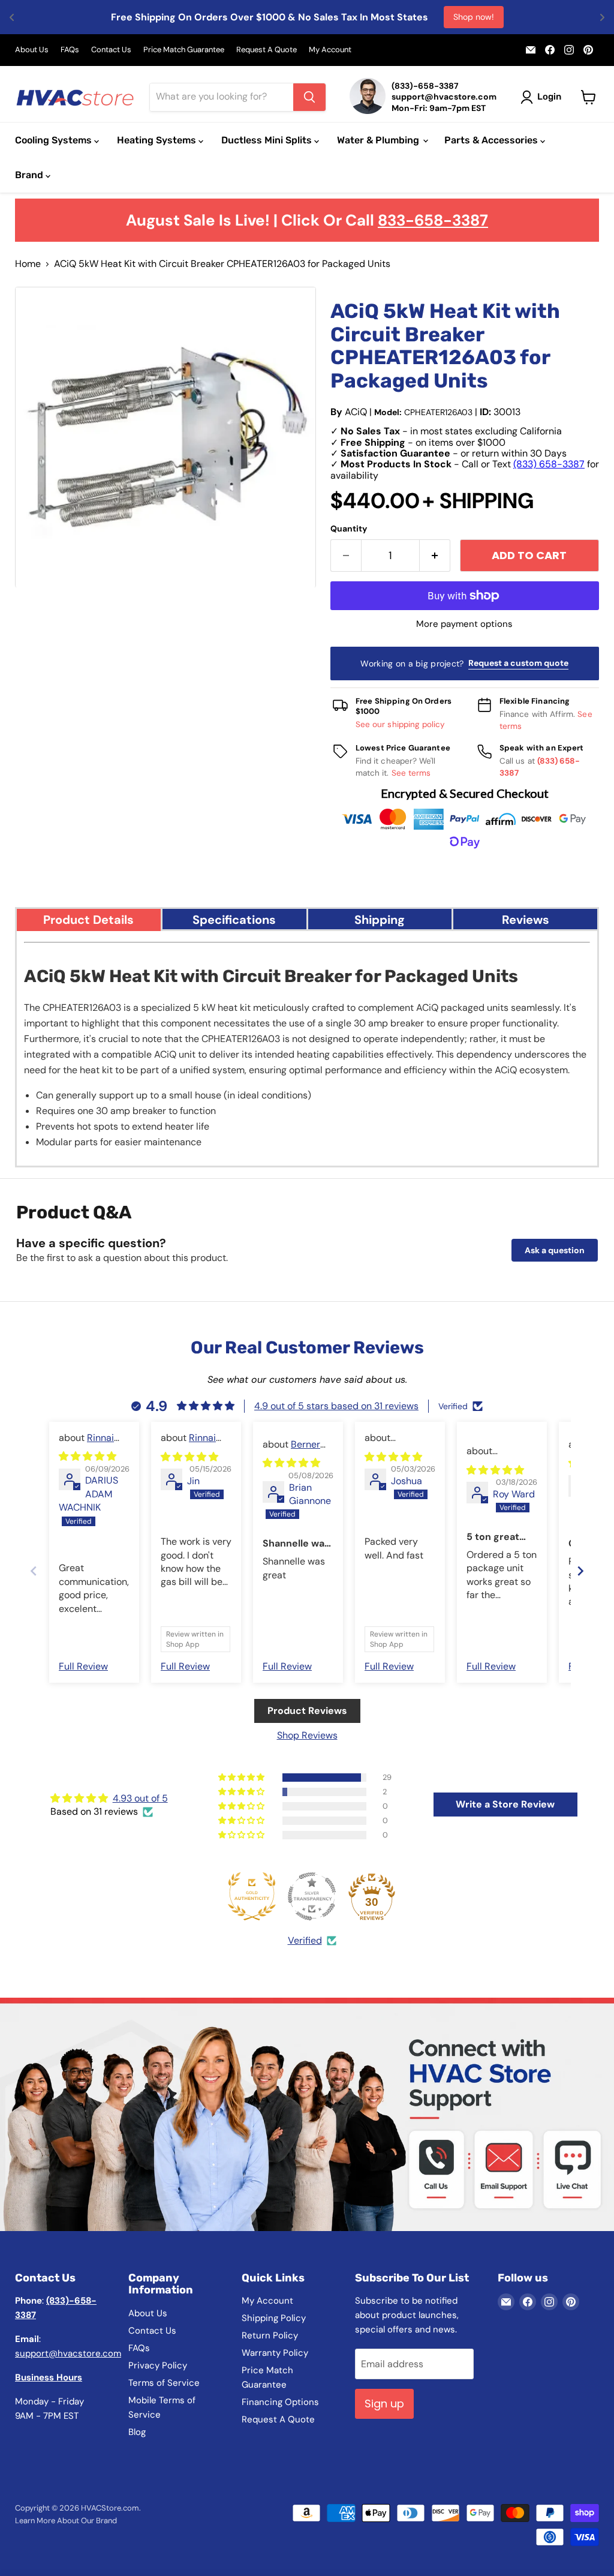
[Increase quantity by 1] (435, 556)
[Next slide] (580, 1571)
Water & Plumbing (379, 140)
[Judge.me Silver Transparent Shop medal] (312, 1896)
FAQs (70, 50)
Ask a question (555, 1250)
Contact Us (111, 50)
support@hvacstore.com (68, 2353)
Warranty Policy (275, 2353)
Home (28, 264)
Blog (137, 2432)
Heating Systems (158, 140)
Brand (30, 175)
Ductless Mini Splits (268, 140)
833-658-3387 (433, 220)
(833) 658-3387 (549, 464)
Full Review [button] (83, 1666)
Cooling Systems (55, 140)
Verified (305, 1940)
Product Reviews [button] (307, 1711)
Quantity (349, 529)
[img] (88, 1456)
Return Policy (270, 2335)
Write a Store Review (505, 1804)
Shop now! (474, 17)
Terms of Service (164, 2383)
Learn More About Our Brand (66, 2521)
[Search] (309, 97)
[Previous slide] (34, 1571)
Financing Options (280, 2402)
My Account (330, 50)
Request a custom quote (518, 663)
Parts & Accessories (492, 140)
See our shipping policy (401, 724)
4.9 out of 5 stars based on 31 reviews (336, 1406)
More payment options (464, 624)
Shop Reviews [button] (307, 1735)
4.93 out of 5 (140, 1798)
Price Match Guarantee (184, 50)
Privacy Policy (158, 2365)
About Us (32, 50)
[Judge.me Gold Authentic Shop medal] (252, 1896)
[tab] (89, 919)
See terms (411, 773)
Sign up (384, 2404)
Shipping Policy (274, 2318)
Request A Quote (267, 50)
